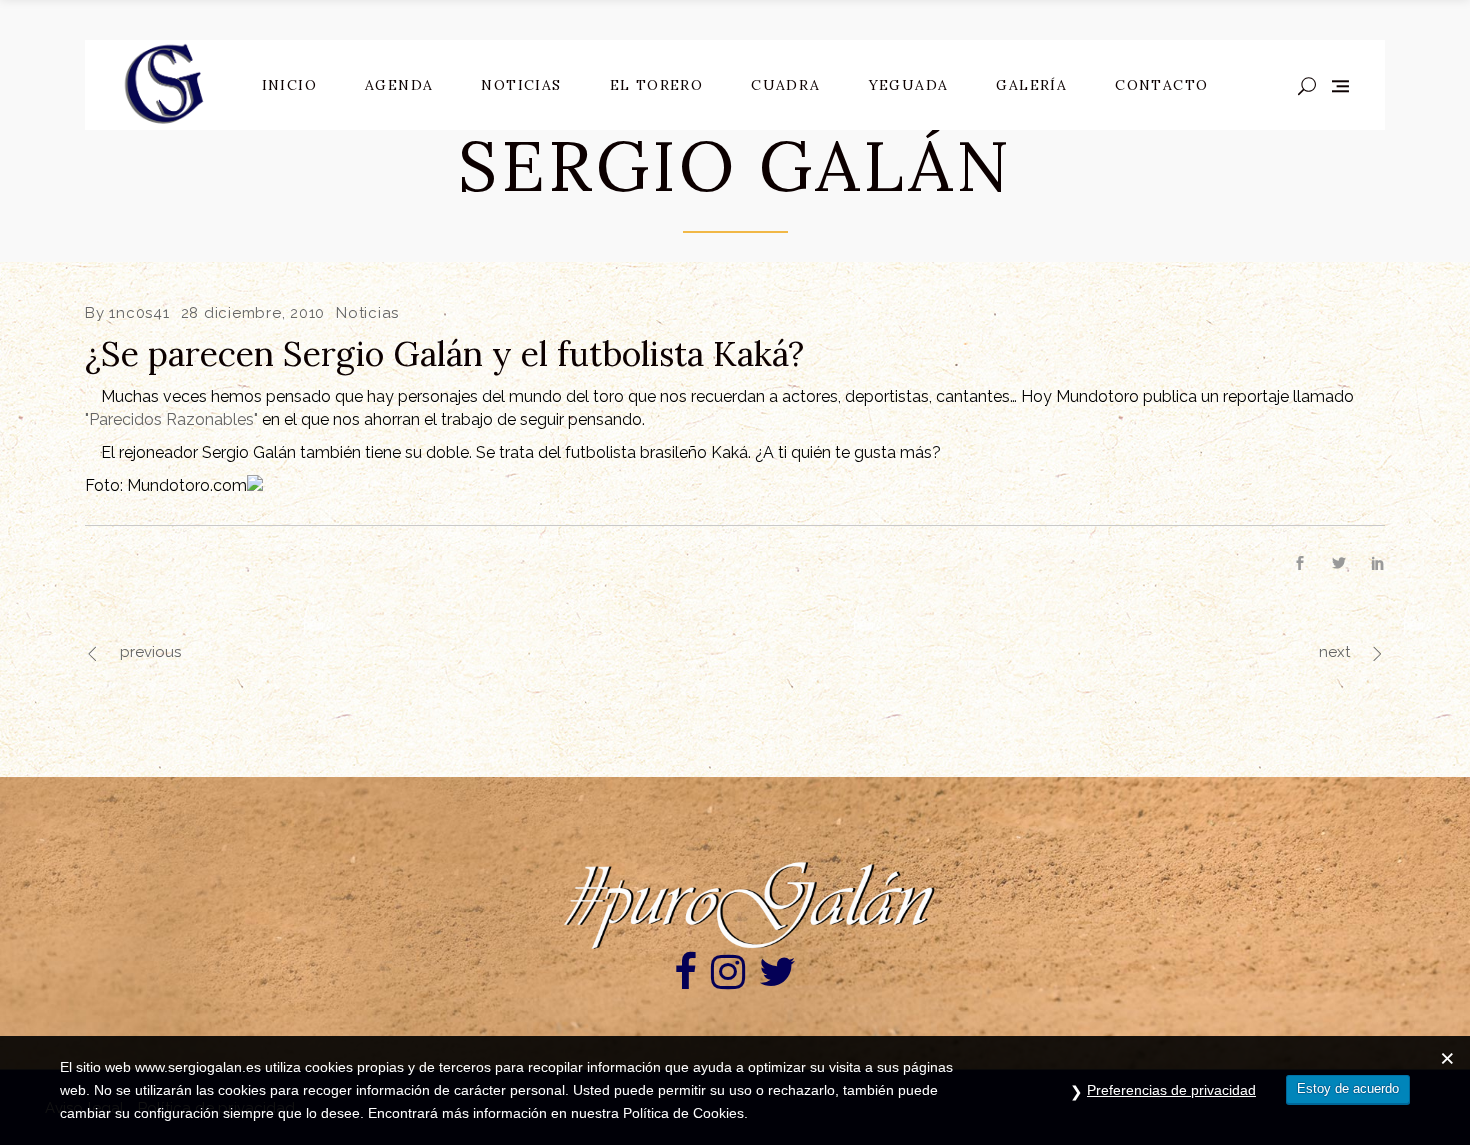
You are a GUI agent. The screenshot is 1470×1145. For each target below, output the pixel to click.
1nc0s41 (139, 313)
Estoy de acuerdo (1348, 1088)
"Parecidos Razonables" (171, 419)
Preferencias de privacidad (1171, 1090)
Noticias (367, 313)
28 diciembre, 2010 (253, 313)
